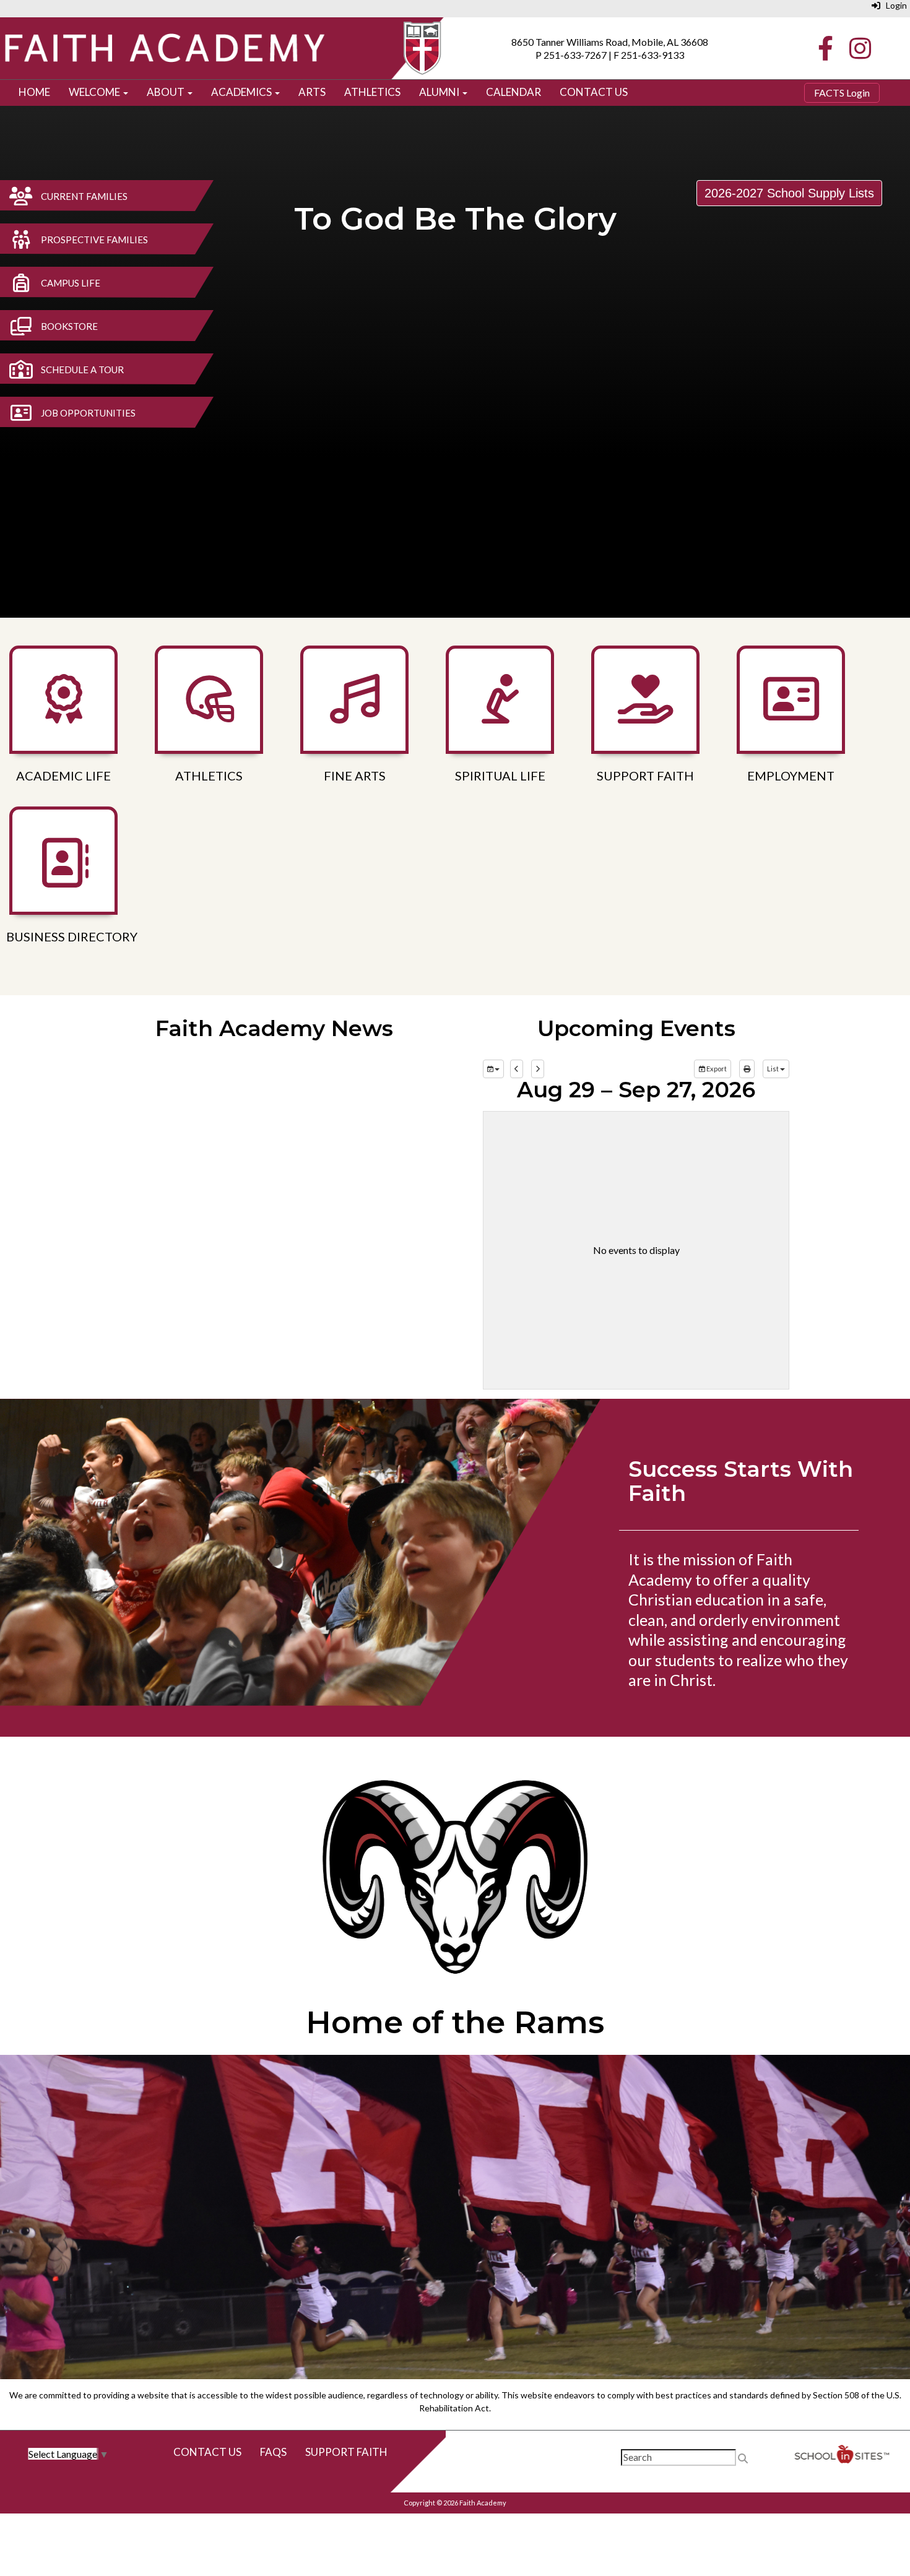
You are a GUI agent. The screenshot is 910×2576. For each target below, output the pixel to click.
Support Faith (346, 2452)
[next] (538, 1069)
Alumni (440, 92)
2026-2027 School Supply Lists (789, 193)
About (167, 92)
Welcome (95, 92)
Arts (312, 92)
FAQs (273, 2452)
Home (34, 92)
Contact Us (594, 92)
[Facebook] (827, 52)
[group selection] (493, 1069)
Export (716, 1069)
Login (894, 5)
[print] (747, 1069)
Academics (242, 92)
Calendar (513, 92)
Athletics (372, 92)
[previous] (517, 1069)
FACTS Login (842, 93)
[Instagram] (859, 52)
